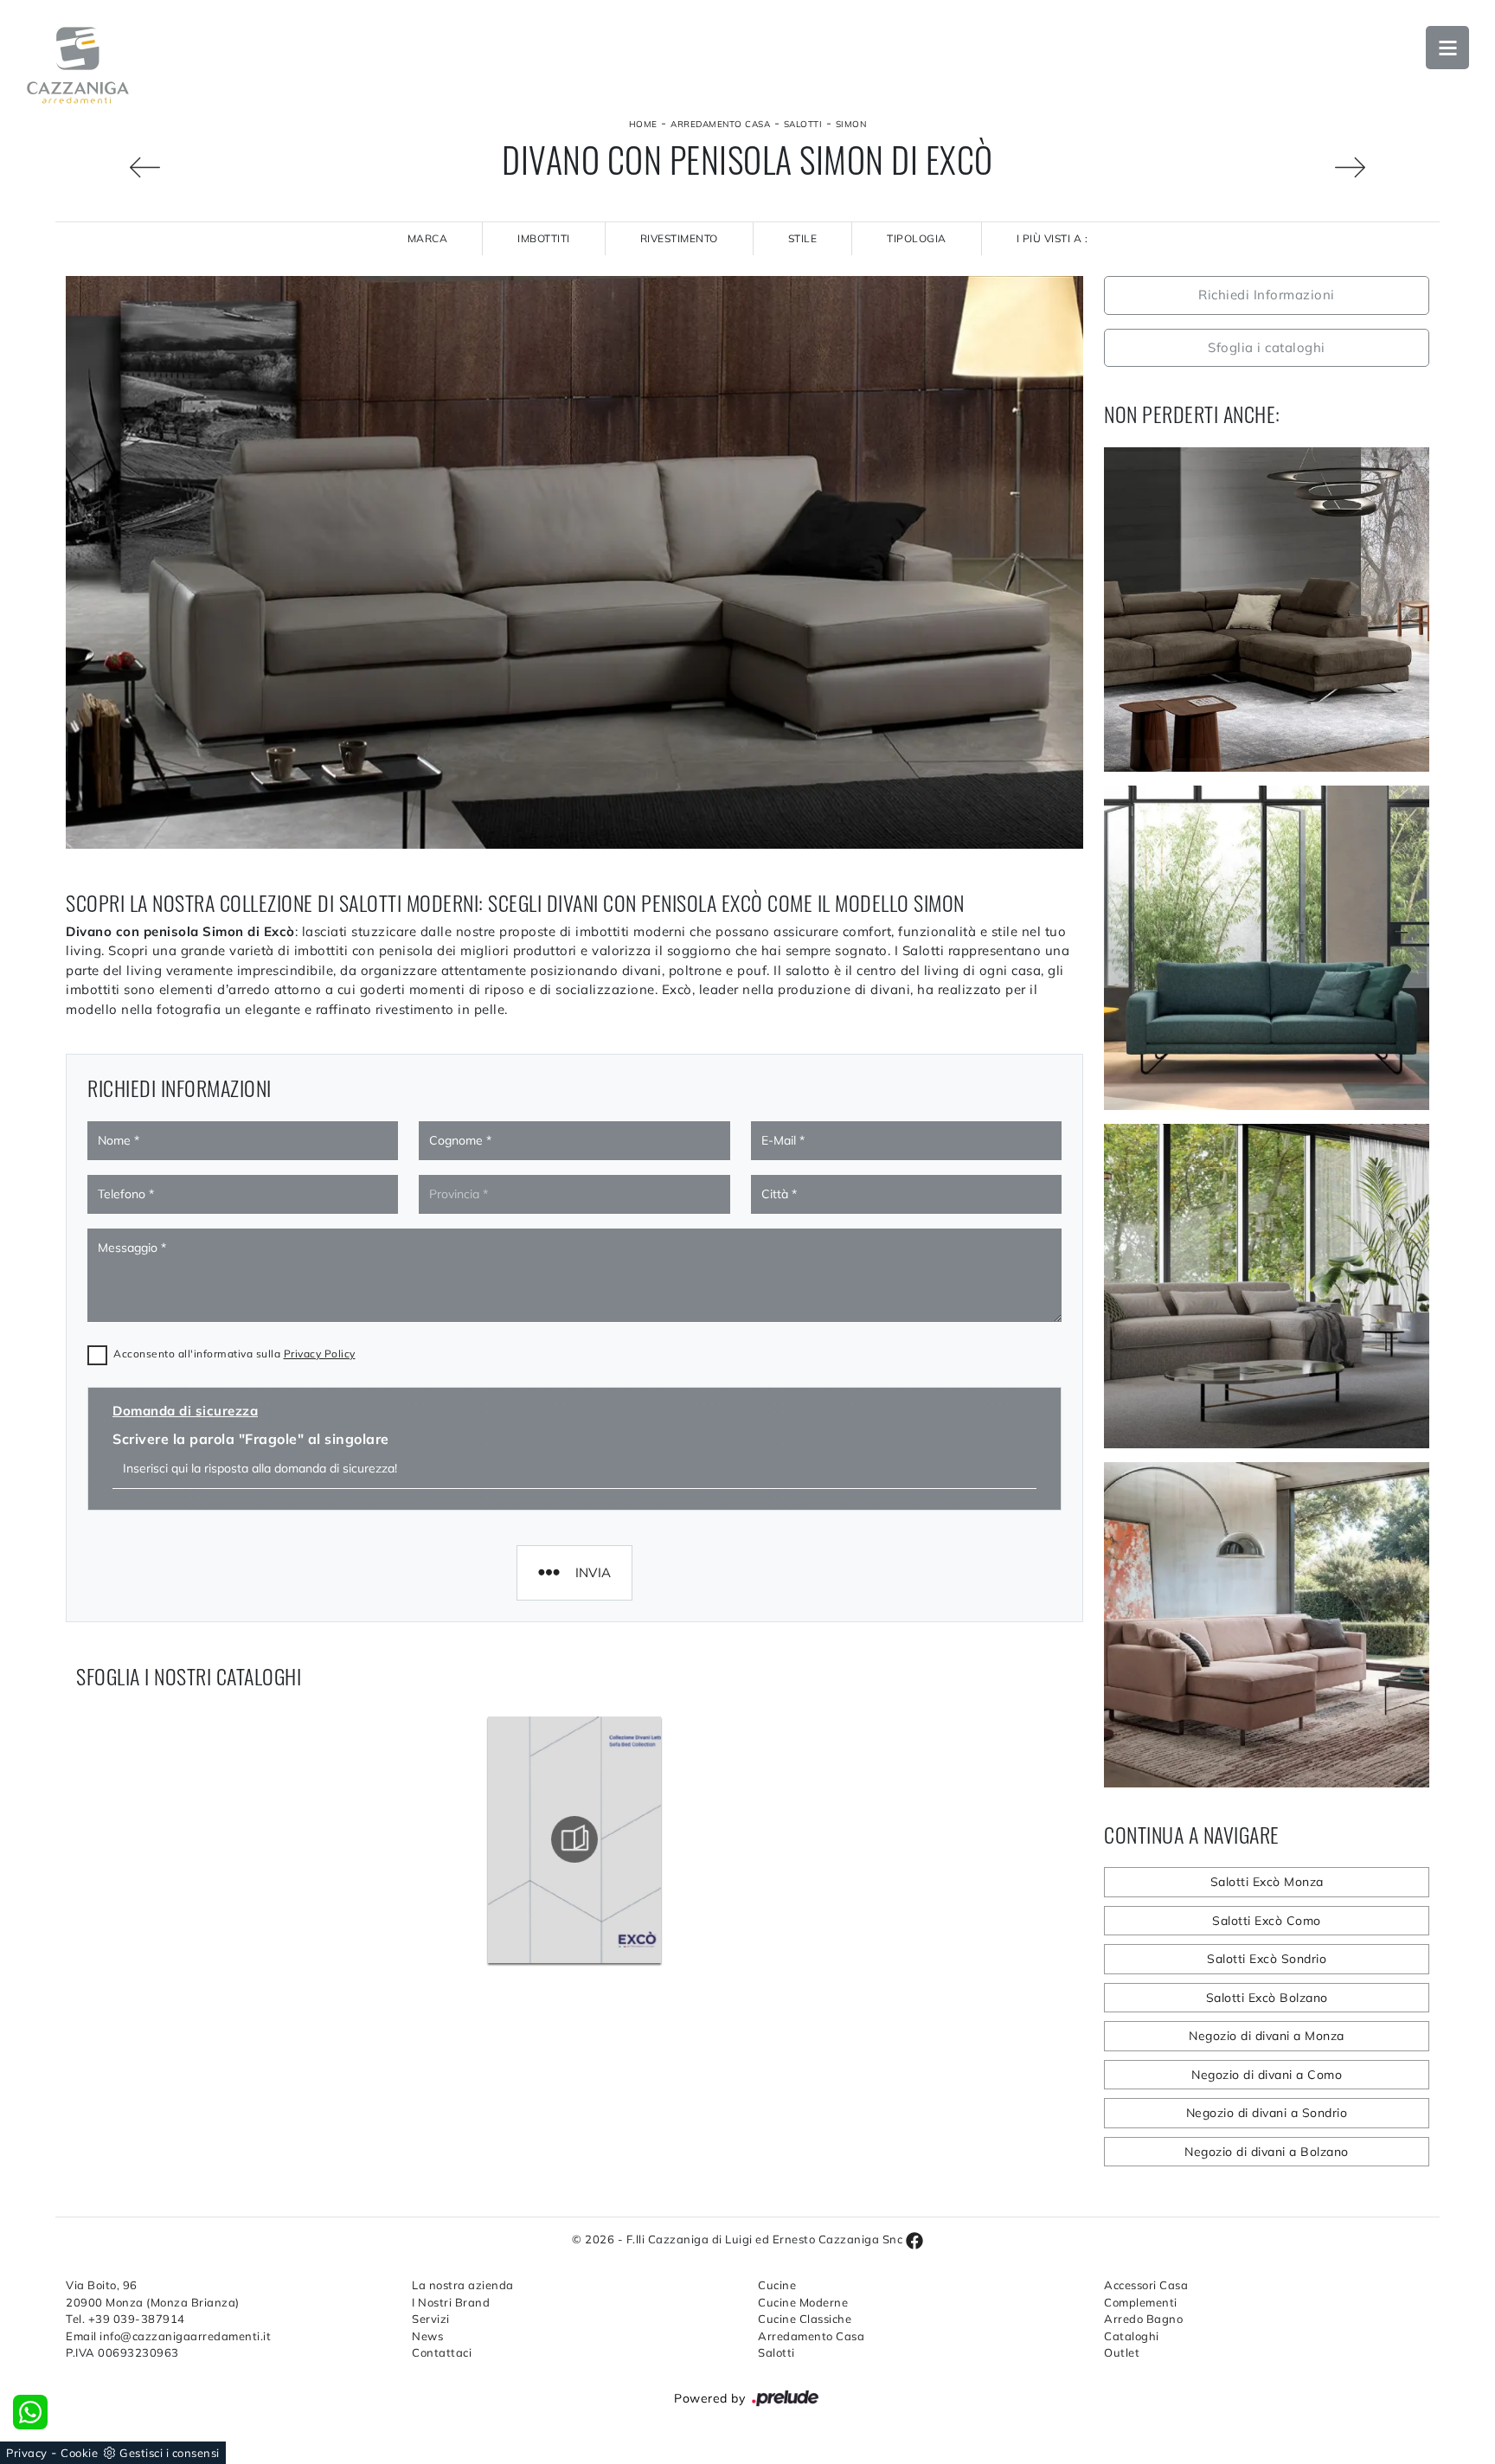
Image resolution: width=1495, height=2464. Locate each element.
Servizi (431, 2319)
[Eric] (113, 167)
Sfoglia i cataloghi (1267, 347)
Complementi (1141, 2302)
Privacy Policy (320, 1354)
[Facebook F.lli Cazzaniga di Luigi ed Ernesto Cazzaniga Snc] (914, 2239)
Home (643, 124)
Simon (851, 124)
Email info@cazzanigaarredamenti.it (168, 2336)
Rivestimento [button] (679, 238)
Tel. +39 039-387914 (125, 2319)
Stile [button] (803, 238)
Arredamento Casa (720, 124)
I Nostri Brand (451, 2302)
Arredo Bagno (1143, 2319)
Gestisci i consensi (170, 2453)
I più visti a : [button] (1052, 238)
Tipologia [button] (917, 238)
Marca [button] (428, 238)
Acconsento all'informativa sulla (234, 1354)
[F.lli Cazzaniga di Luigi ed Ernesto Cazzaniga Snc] (78, 65)
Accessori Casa (1146, 2285)
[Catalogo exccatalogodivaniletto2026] (574, 1839)
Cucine (777, 2285)
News (427, 2336)
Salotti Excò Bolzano (1267, 1998)
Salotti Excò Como (1267, 1921)
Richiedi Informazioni (1267, 295)
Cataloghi (1132, 2336)
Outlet (1122, 2352)
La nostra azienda (463, 2285)
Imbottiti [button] (544, 238)
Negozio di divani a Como (1267, 2075)
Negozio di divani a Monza (1267, 2036)
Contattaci (442, 2352)
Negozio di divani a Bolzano (1267, 2152)
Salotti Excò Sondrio (1267, 1959)
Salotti (803, 124)
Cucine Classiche (805, 2319)
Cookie (79, 2453)
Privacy (27, 2453)
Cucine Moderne (803, 2302)
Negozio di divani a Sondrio (1267, 2113)
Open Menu (1447, 48)
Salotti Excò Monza (1267, 1882)
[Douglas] (1382, 167)
